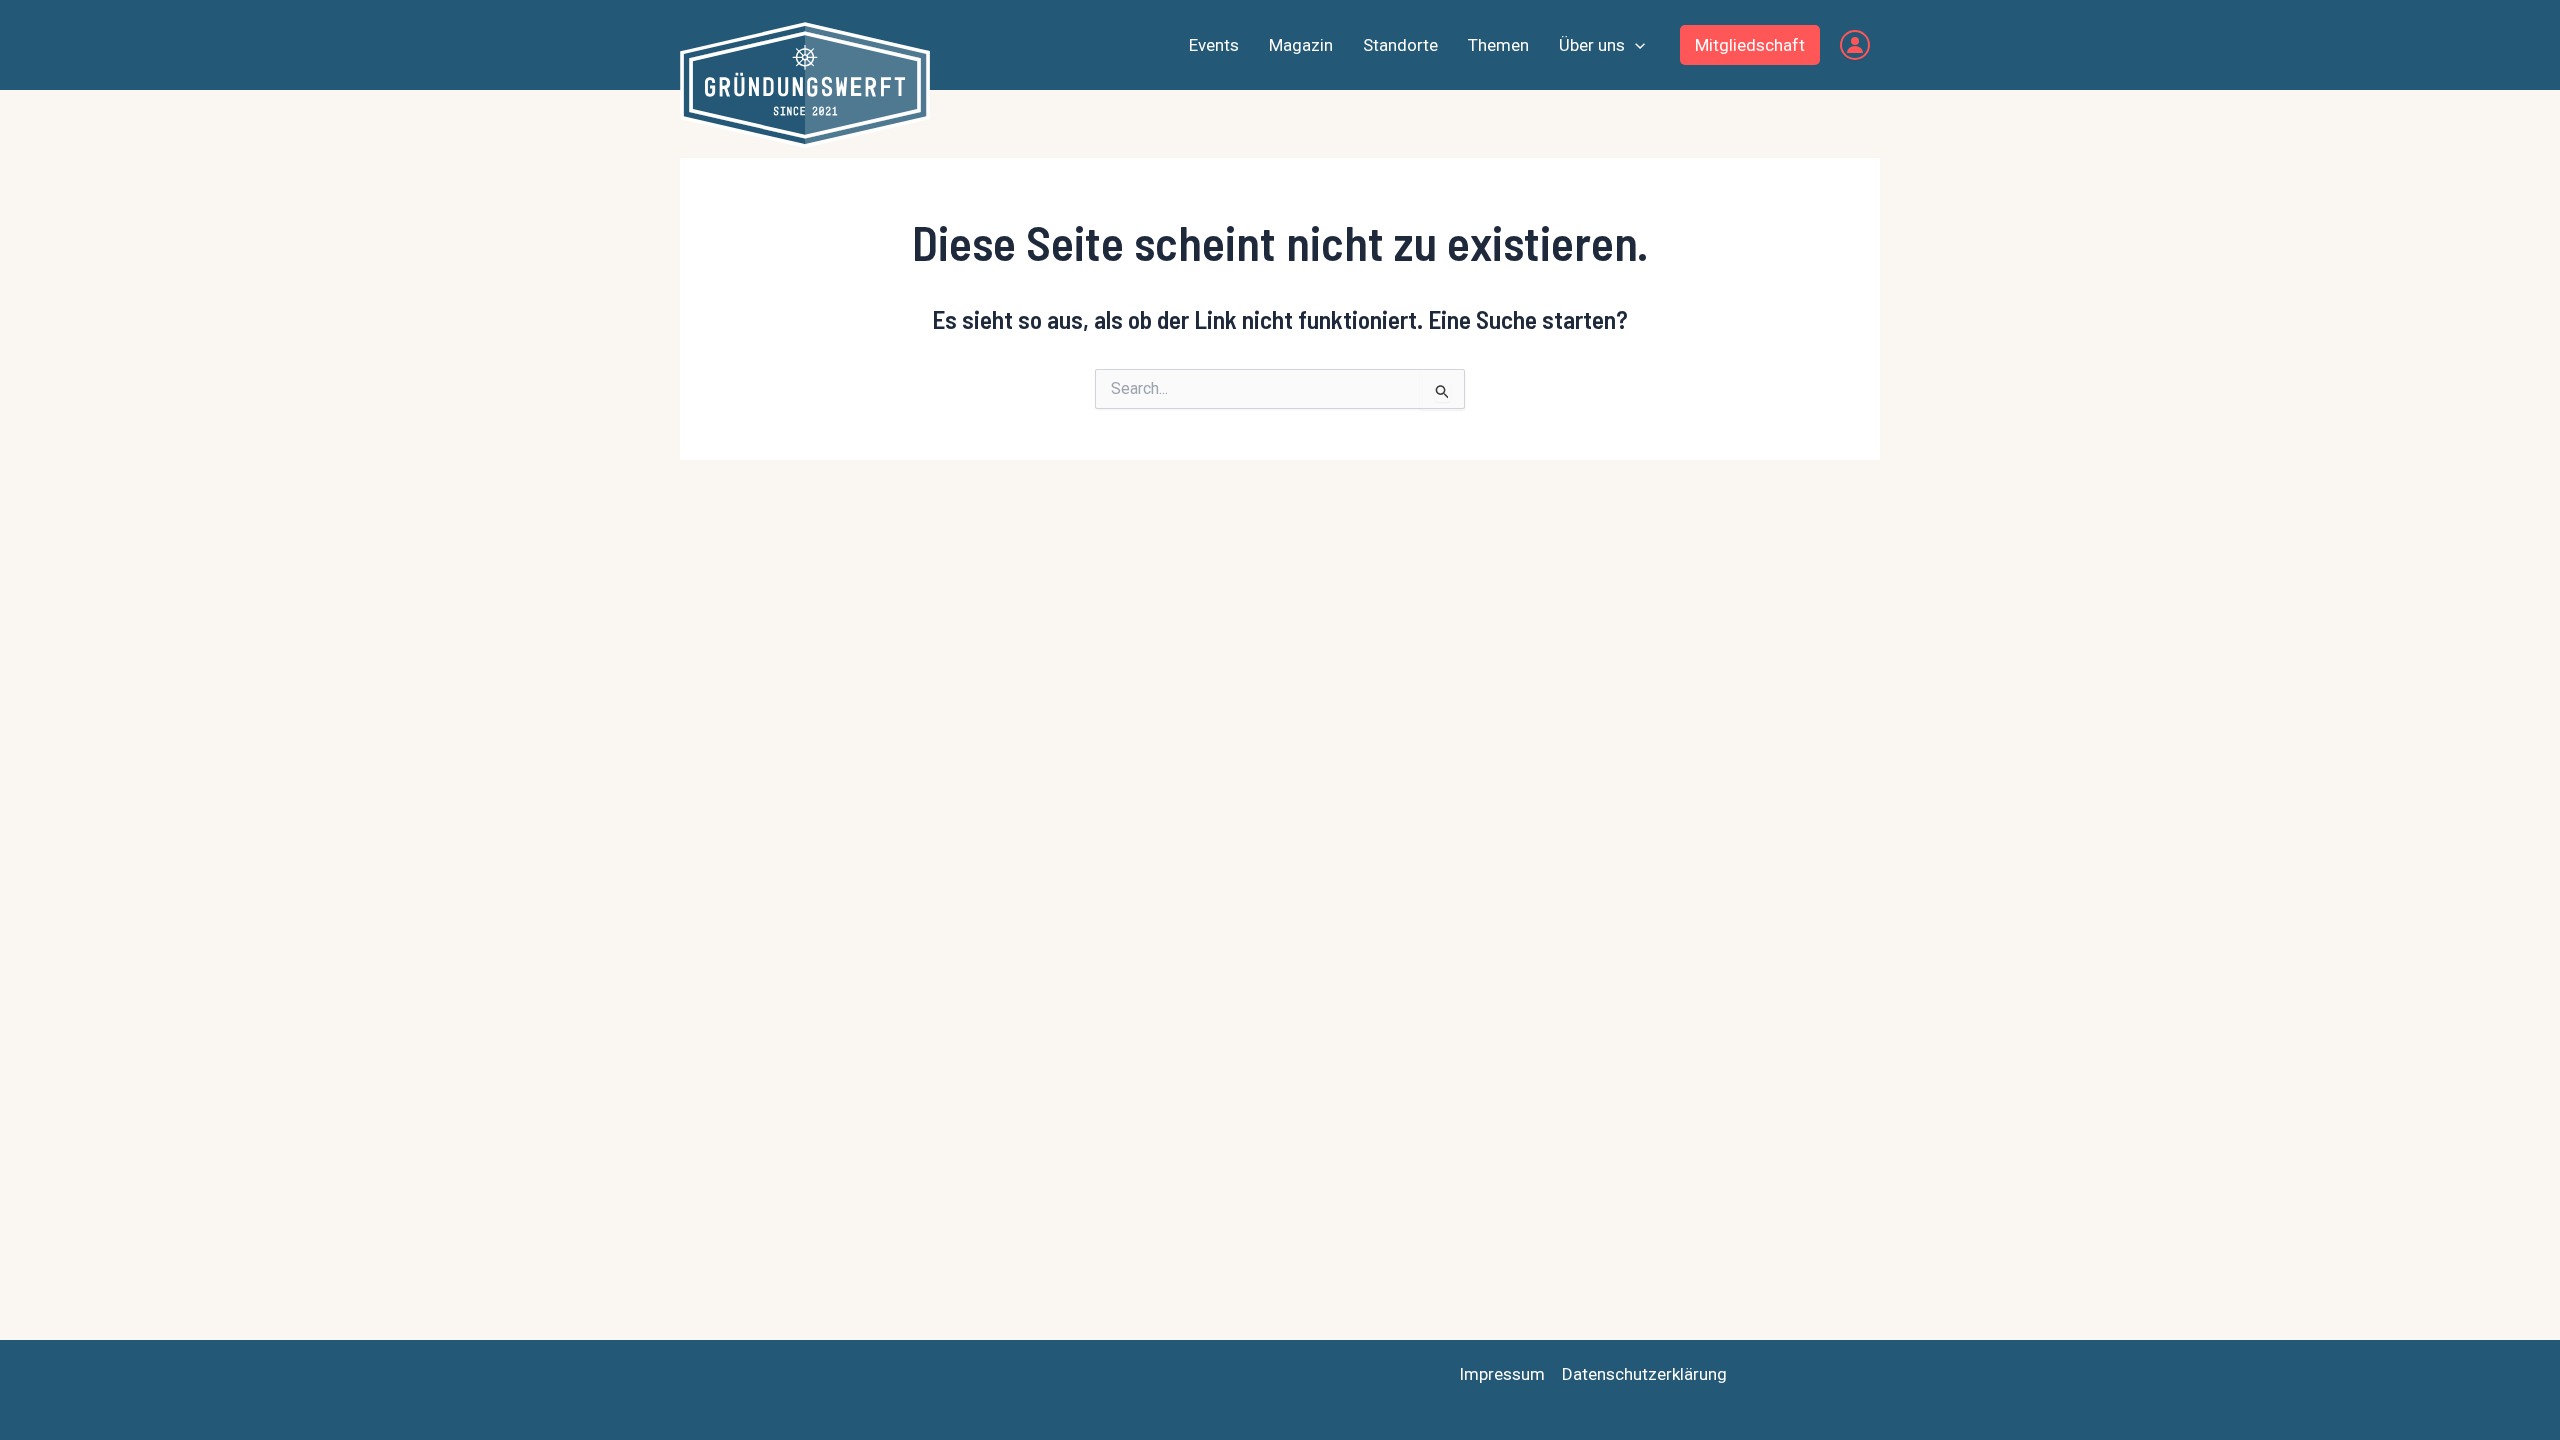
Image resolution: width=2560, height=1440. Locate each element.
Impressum (1502, 1374)
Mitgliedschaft (1750, 45)
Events (1214, 45)
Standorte (1400, 45)
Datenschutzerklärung (1644, 1374)
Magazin (1301, 45)
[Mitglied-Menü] (1855, 45)
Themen (1498, 45)
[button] (1635, 45)
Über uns (1592, 45)
